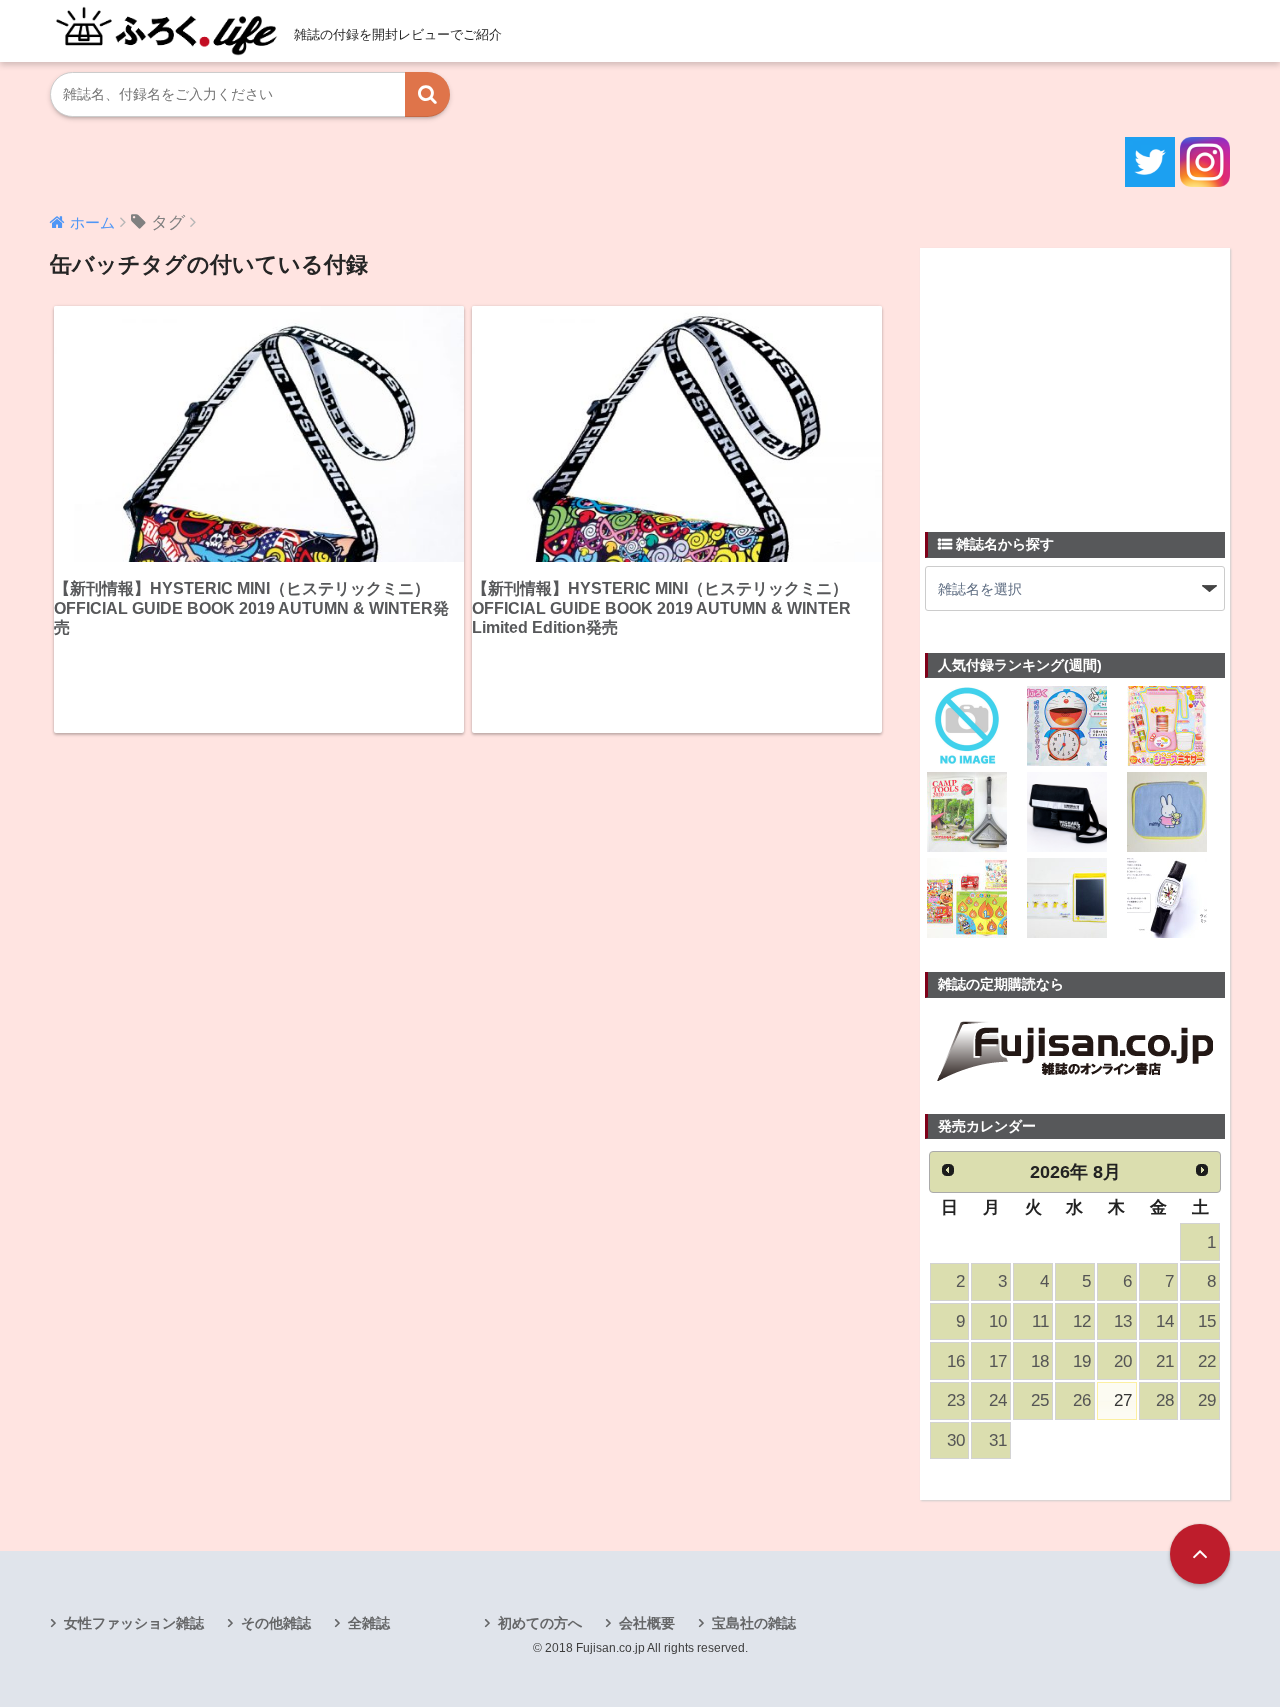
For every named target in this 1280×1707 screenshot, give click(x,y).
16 (956, 1361)
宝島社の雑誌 (754, 1623)
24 (998, 1400)
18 (1040, 1361)
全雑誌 (369, 1623)
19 (1082, 1361)
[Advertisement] (1075, 378)
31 (998, 1440)
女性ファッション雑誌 (134, 1623)
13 (1123, 1321)
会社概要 (647, 1623)
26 (1082, 1400)
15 (1207, 1321)
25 (1040, 1400)
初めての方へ (540, 1623)
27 (1123, 1400)
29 (1207, 1400)
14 (1165, 1321)
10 (998, 1321)
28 (1165, 1400)
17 (998, 1361)
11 (1040, 1321)
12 (1082, 1321)
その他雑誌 (276, 1623)
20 (1123, 1361)
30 (956, 1440)
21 (1165, 1361)
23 (956, 1400)
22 (1207, 1361)
